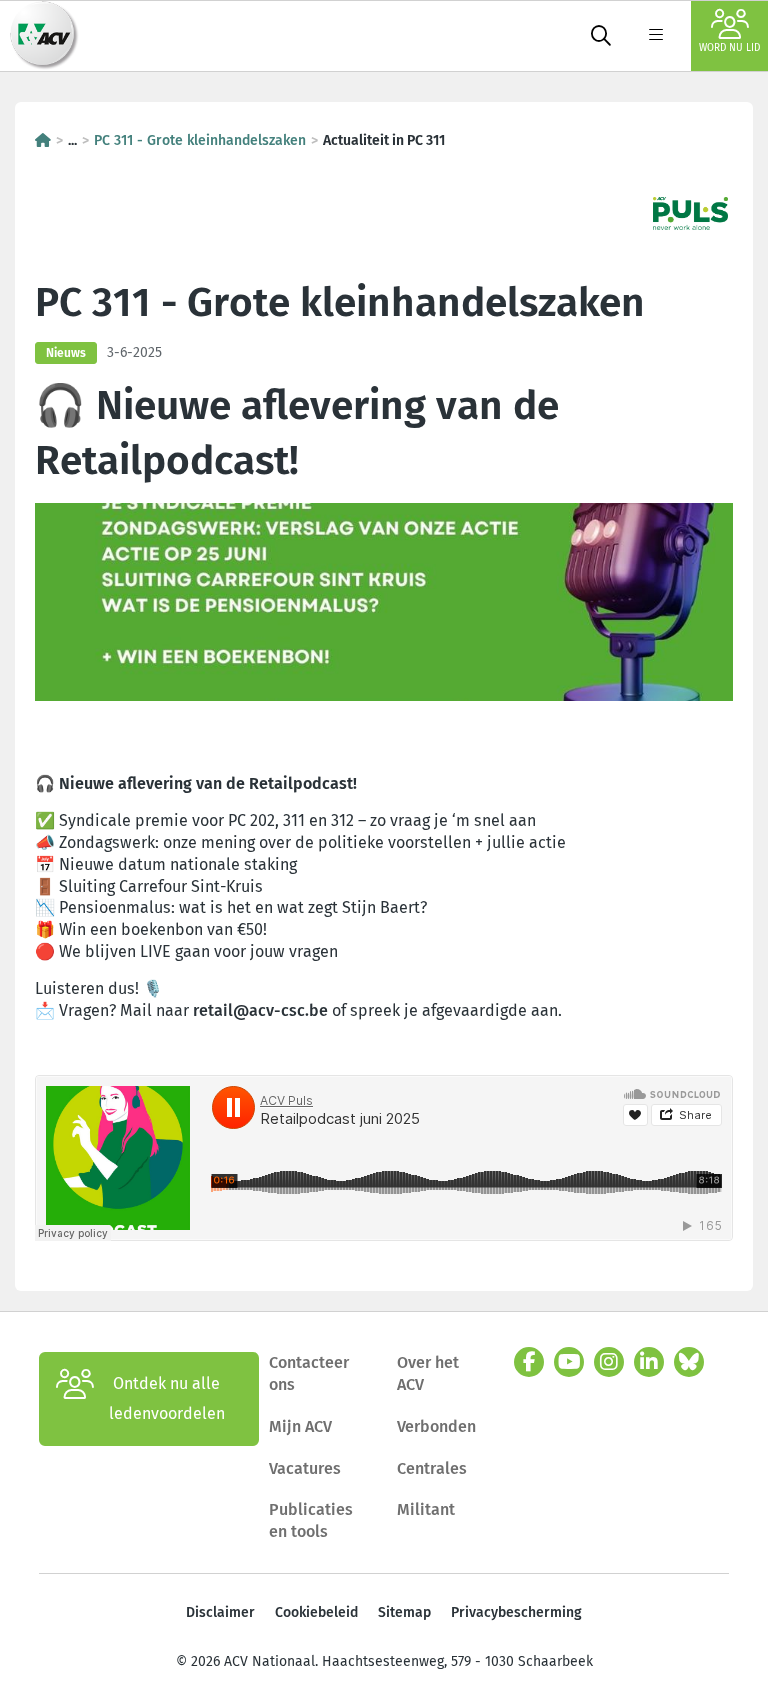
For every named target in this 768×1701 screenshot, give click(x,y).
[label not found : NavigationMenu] (656, 36)
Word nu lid (729, 48)
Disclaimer (220, 1612)
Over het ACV (428, 1373)
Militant (426, 1509)
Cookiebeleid (316, 1612)
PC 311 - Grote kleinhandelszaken (200, 140)
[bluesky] (689, 1362)
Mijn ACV (300, 1426)
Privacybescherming (516, 1612)
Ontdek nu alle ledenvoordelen (167, 1398)
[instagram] (609, 1362)
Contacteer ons (309, 1373)
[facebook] (529, 1362)
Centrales (432, 1468)
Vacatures (305, 1468)
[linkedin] (649, 1362)
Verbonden (436, 1426)
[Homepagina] (43, 140)
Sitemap (404, 1612)
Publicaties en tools (311, 1520)
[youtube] (569, 1362)
